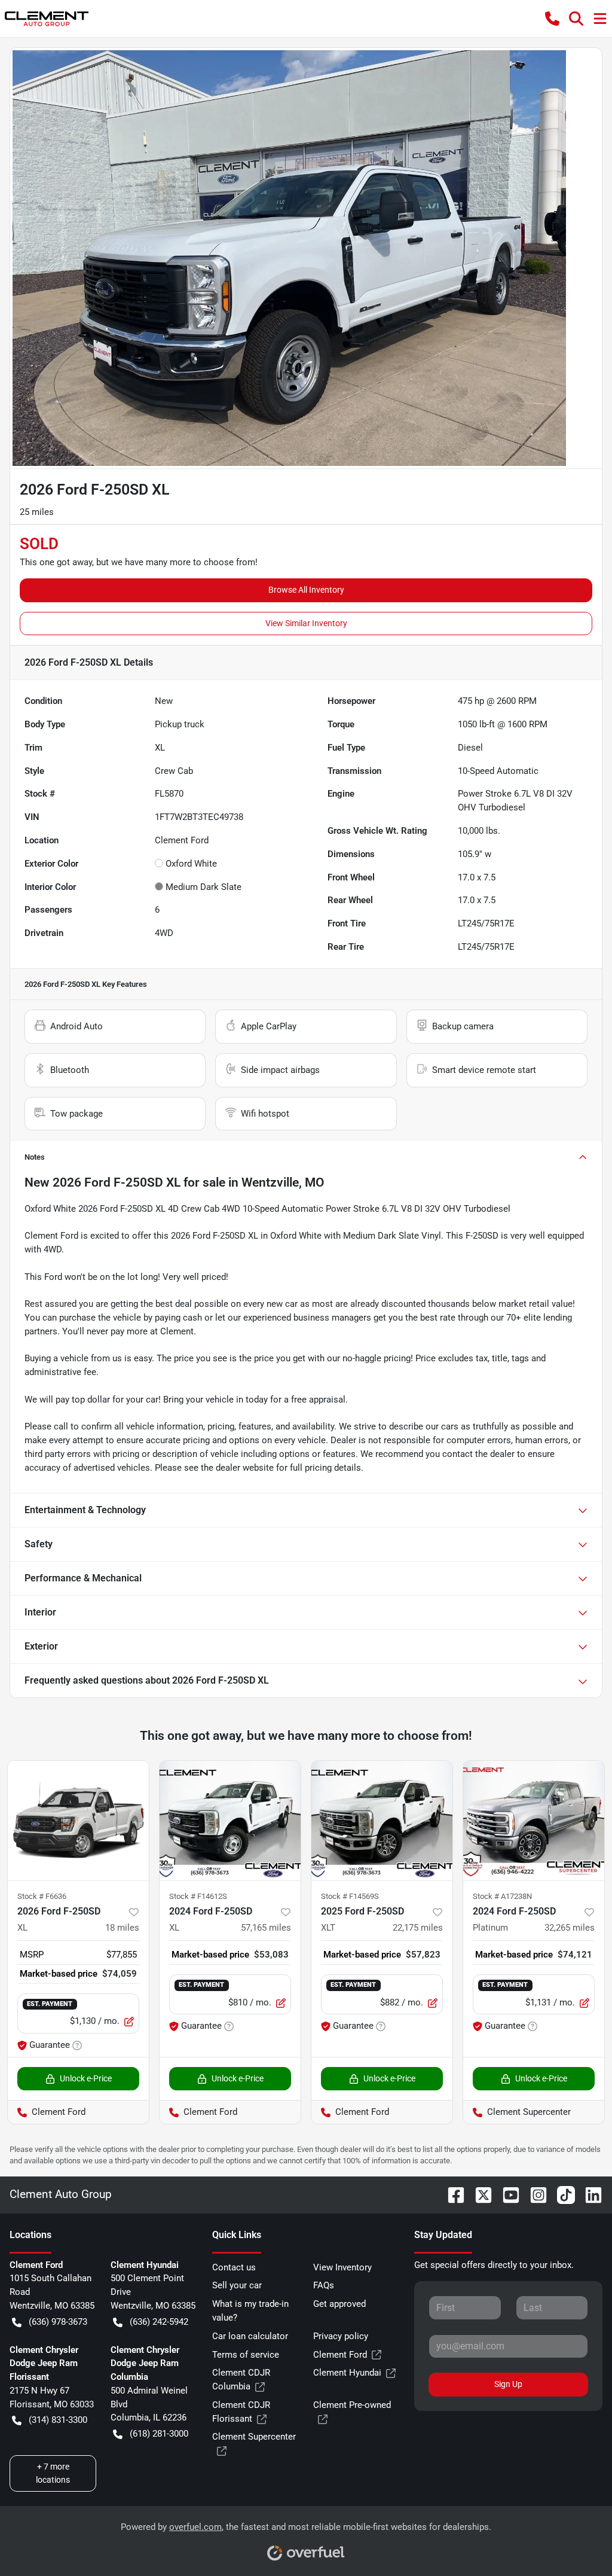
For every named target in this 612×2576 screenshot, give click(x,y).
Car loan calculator (250, 2336)
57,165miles (266, 1928)
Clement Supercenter (254, 2437)
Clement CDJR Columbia (241, 2380)
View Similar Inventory (306, 623)
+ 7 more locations (53, 2473)
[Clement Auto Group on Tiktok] (561, 2194)
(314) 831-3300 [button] (58, 2420)
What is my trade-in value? (250, 2311)
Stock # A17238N (502, 1896)
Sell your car (237, 2285)
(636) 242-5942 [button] (159, 2322)
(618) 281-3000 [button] (159, 2434)
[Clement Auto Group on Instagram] (534, 2194)
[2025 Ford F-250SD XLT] (382, 1821)
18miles (122, 1928)
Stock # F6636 (42, 1896)
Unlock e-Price (86, 2078)
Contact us (234, 2267)
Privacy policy (341, 2336)
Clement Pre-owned (352, 2405)
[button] (552, 19)
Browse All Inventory (306, 590)
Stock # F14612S (198, 1896)
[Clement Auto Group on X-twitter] (479, 2194)
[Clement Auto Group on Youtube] (506, 2194)
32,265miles (570, 1928)
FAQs (324, 2285)
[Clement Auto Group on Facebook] (451, 2194)
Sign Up (508, 2384)
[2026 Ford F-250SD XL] (78, 1821)
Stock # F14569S (350, 1896)
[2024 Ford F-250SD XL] (230, 1821)
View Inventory (342, 2267)
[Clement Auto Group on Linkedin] (589, 2194)
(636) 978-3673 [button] (58, 2322)
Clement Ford (340, 2355)
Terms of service (246, 2355)
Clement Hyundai (347, 2373)
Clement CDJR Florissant (241, 2412)
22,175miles (418, 1928)
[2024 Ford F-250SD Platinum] (534, 1821)
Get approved (339, 2304)
